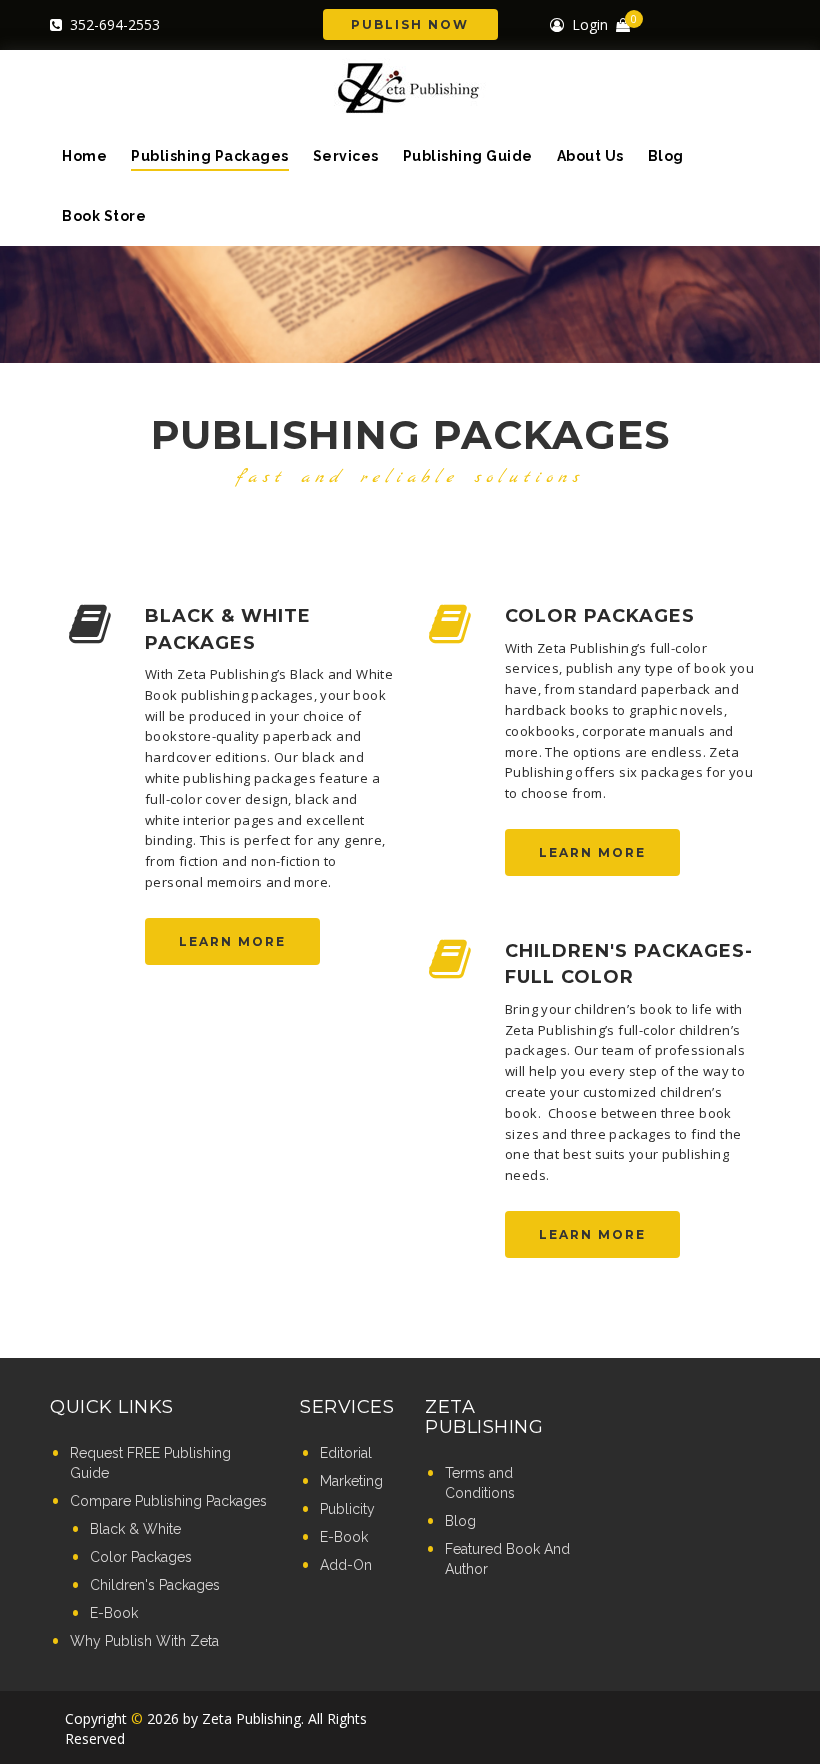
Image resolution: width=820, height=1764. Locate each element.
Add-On (346, 1565)
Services (346, 156)
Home (84, 156)
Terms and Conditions (480, 1483)
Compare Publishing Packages (168, 1501)
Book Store (104, 216)
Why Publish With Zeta (144, 1641)
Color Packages (600, 616)
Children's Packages (155, 1585)
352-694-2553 (115, 24)
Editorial (346, 1453)
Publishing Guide (468, 156)
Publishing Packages (210, 156)
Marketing (351, 1481)
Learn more (232, 941)
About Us (590, 156)
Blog (666, 156)
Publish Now (410, 24)
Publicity (347, 1509)
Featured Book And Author (507, 1559)
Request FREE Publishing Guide (150, 1463)
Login (590, 24)
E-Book (114, 1613)
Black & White (135, 1529)
